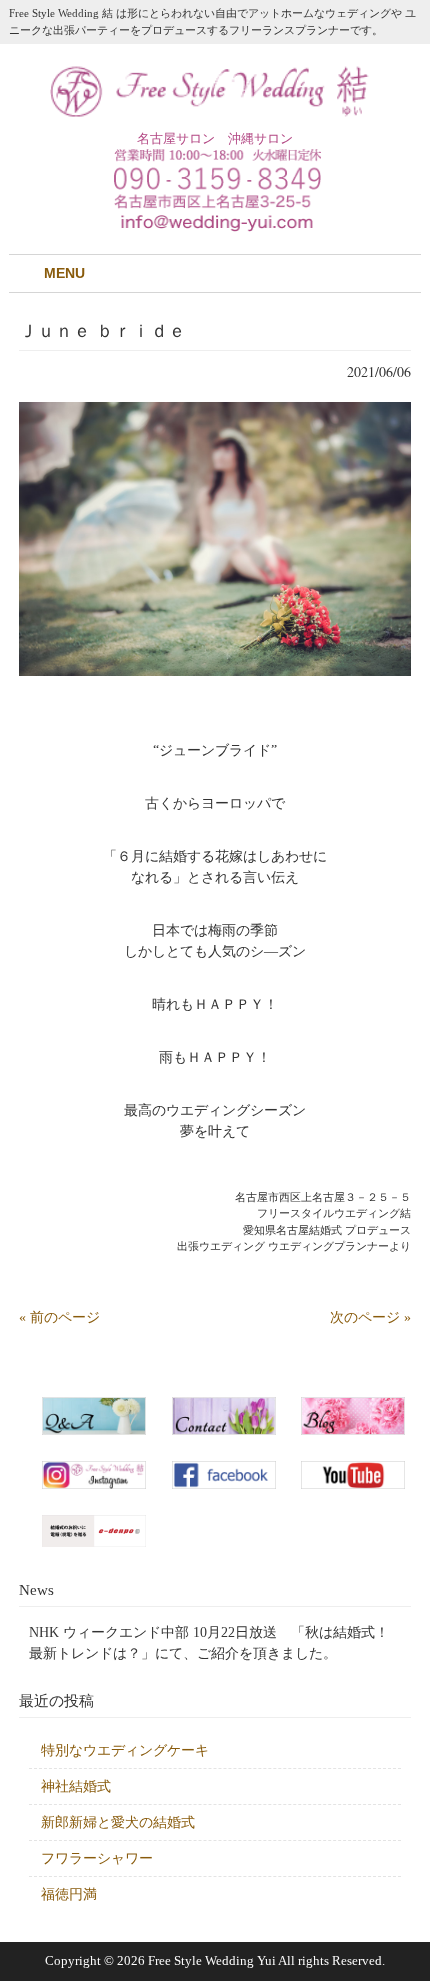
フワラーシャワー (97, 1858)
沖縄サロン (260, 138)
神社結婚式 (76, 1786)
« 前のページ (59, 1317)
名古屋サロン (176, 138)
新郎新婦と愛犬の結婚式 (118, 1822)
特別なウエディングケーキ (125, 1750)
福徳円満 (69, 1894)
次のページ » (370, 1317)
